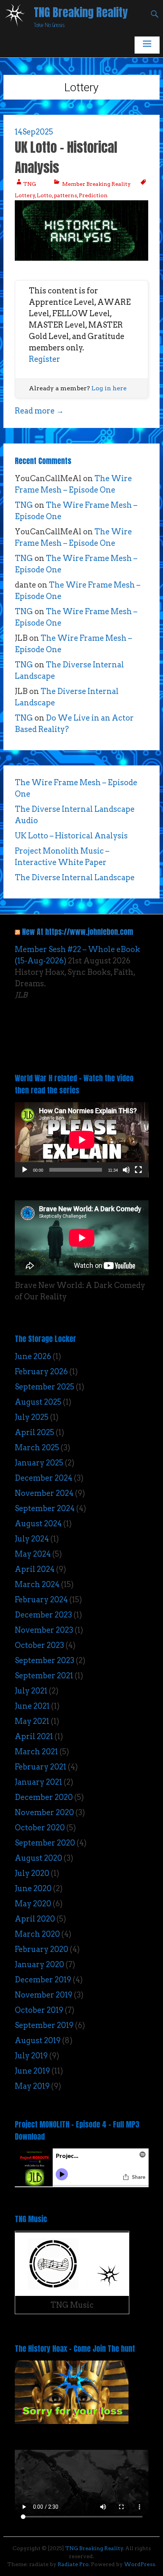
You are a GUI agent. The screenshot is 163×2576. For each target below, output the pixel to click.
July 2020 (32, 1873)
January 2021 (38, 1782)
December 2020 (44, 1797)
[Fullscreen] (138, 1170)
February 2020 (42, 1949)
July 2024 (32, 1539)
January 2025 (39, 1463)
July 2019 (31, 2056)
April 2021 (34, 1736)
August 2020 (38, 1858)
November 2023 (44, 1630)
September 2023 (45, 1660)
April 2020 (35, 1919)
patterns (65, 195)
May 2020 (33, 1904)
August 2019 (38, 2041)
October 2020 (40, 1828)
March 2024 (37, 1584)
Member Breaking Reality (96, 184)
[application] (82, 1140)
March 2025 (37, 1448)
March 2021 (36, 1752)
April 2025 (34, 1432)
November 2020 (44, 1812)
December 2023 (43, 1615)
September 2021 (44, 1676)
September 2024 (45, 1508)
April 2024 (35, 1569)
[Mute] (126, 1170)
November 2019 (44, 1995)
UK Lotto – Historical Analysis (66, 157)
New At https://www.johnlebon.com (78, 932)
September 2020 (45, 1843)
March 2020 (37, 1934)
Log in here (109, 388)
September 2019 (44, 2025)
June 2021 (32, 1706)
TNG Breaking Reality (81, 12)
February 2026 (41, 1372)
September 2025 (45, 1387)
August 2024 (38, 1524)
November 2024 (44, 1493)
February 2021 (41, 1767)
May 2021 (32, 1721)
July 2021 (31, 1691)
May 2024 (33, 1554)
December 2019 (43, 1980)
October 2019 (39, 2010)
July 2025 (32, 1417)
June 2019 (32, 2071)
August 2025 (38, 1402)
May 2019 (32, 2086)
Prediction (93, 195)
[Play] (25, 1170)
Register (45, 359)
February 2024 (41, 1600)
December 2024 (44, 1478)
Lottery (25, 195)
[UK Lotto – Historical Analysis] (82, 258)
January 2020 (39, 1964)
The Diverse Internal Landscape (75, 878)
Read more (39, 411)
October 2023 (39, 1645)
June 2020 (33, 1888)
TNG (30, 184)
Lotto (44, 195)
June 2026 (33, 1356)
